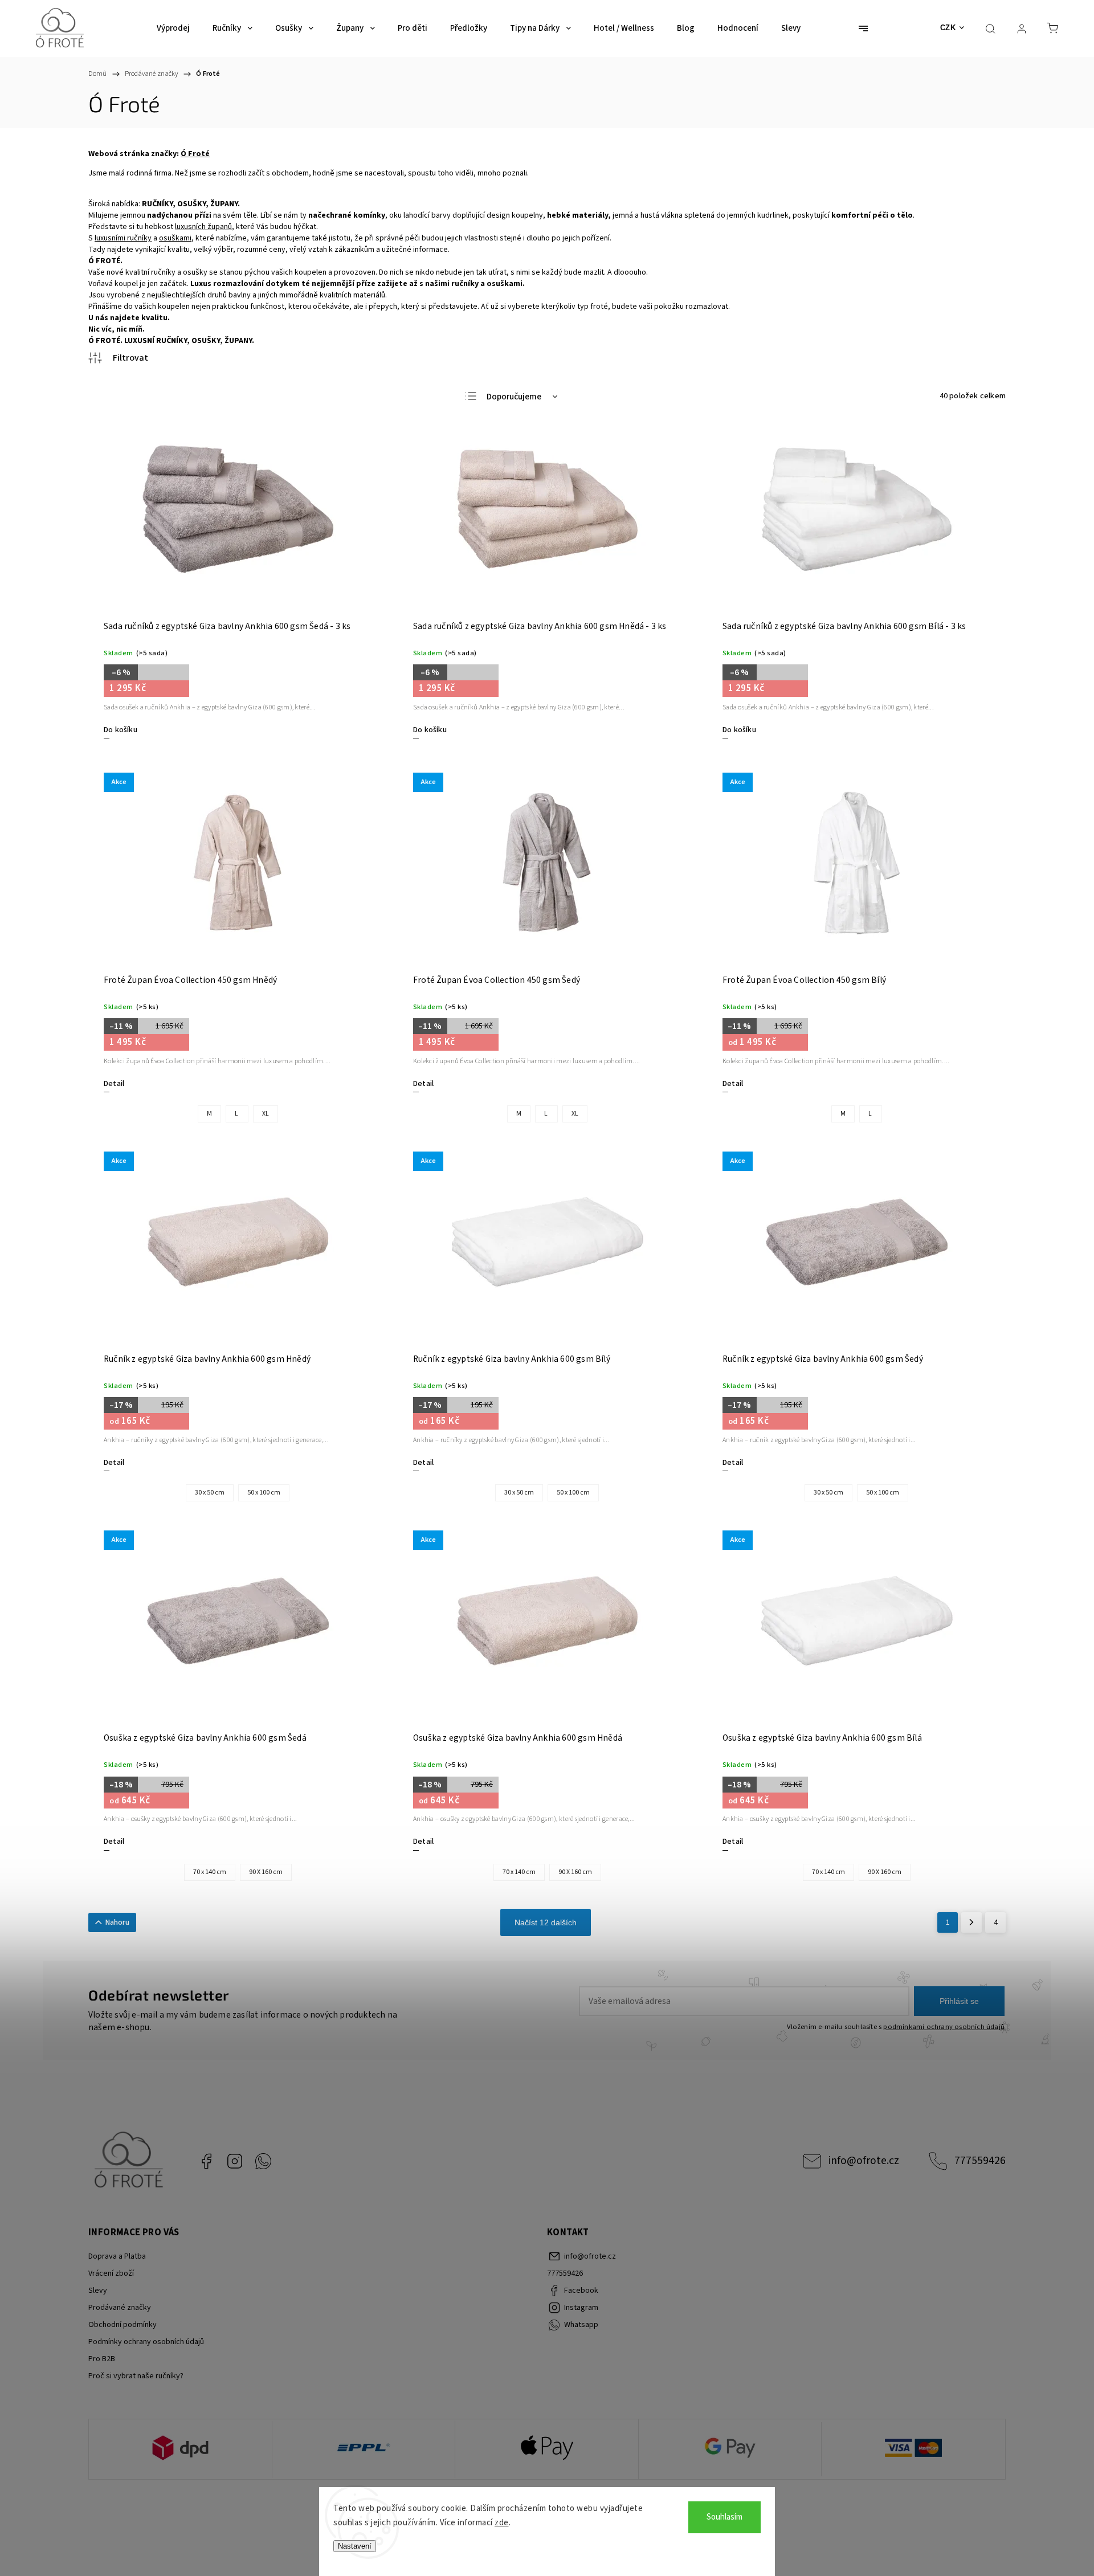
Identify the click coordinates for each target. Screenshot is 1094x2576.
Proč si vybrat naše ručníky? (136, 2376)
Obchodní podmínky (123, 2325)
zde (502, 2523)
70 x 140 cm (210, 1872)
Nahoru (117, 1922)
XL (266, 1114)
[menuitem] (173, 28)
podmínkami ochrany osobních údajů (944, 2027)
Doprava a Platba (117, 2256)
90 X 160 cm (266, 1872)
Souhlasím (724, 2517)
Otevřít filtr (118, 358)
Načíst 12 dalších (546, 1922)
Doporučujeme (514, 397)
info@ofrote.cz (864, 2161)
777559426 (980, 2161)
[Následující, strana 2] (971, 1922)
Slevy (98, 2291)
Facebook (206, 2161)
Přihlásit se (959, 2001)
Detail (114, 1084)
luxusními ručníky (123, 238)
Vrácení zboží (111, 2273)
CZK (948, 28)
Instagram (235, 2161)
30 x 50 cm (210, 1493)
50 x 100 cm (264, 1493)
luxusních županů (203, 227)
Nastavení (355, 2546)
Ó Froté (195, 154)
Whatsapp (263, 2161)
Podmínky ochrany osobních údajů (146, 2342)
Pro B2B (102, 2359)
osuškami (175, 238)
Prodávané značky (120, 2308)
